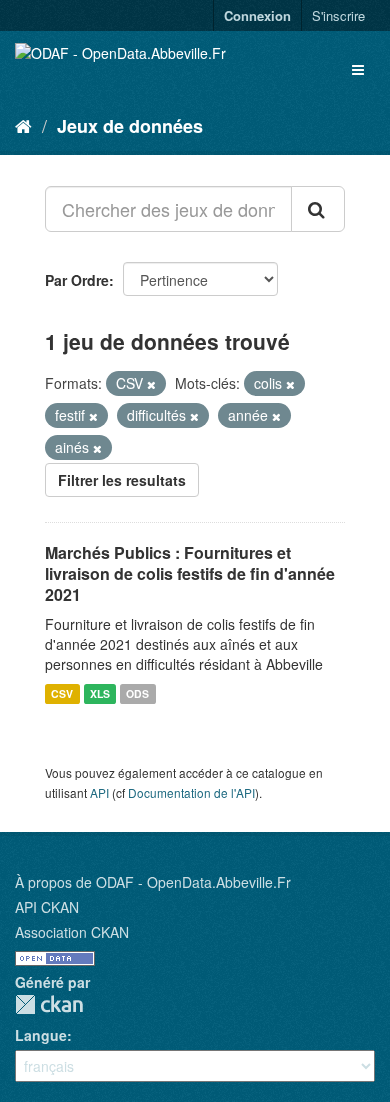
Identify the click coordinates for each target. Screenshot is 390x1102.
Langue (41, 1035)
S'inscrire (338, 15)
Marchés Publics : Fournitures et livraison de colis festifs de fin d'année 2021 (190, 573)
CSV (62, 693)
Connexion (257, 15)
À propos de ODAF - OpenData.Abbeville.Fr (153, 882)
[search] (318, 209)
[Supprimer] (151, 384)
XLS (100, 693)
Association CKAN (72, 932)
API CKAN (47, 907)
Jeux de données (130, 126)
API (99, 792)
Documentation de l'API (191, 792)
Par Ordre (77, 280)
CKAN (49, 1004)
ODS (137, 693)
